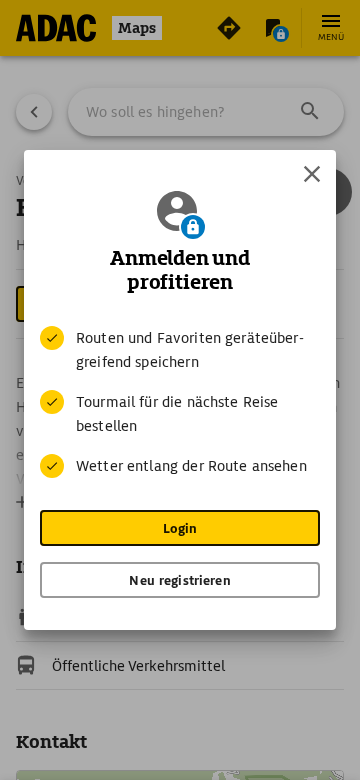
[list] (180, 402)
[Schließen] (312, 174)
